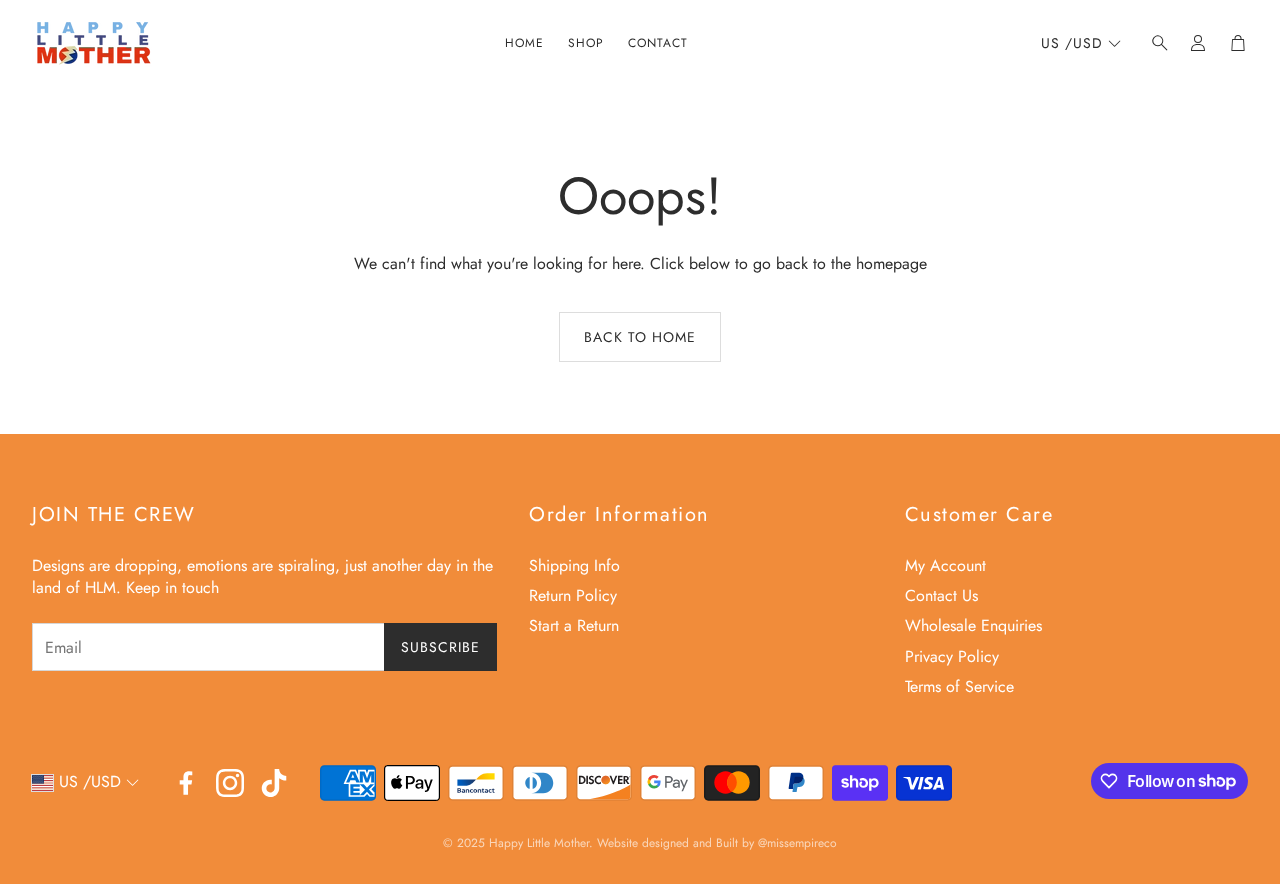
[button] (1154, 43)
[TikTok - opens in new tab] (274, 783)
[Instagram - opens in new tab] (230, 783)
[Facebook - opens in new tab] (186, 783)
